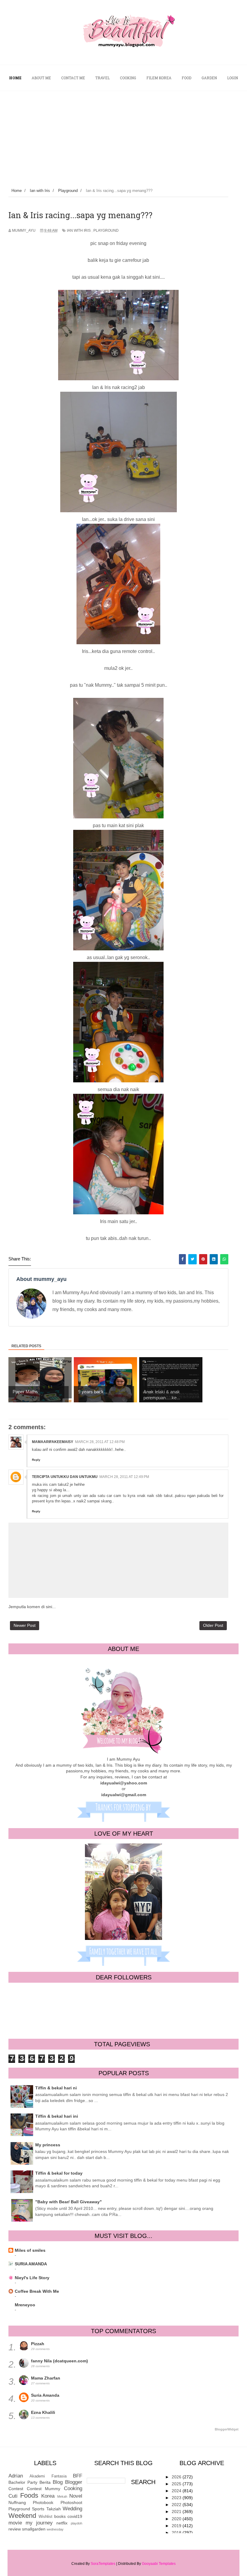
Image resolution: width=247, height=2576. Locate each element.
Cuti (13, 2496)
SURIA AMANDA (31, 2264)
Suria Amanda (45, 2395)
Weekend (22, 2516)
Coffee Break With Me (37, 2291)
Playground (106, 231)
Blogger (74, 2482)
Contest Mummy (44, 2489)
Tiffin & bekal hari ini (57, 2116)
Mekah (62, 2496)
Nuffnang (17, 2502)
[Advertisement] (123, 136)
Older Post (213, 1625)
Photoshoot (71, 2502)
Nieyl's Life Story (32, 2278)
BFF (78, 2476)
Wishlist (45, 2517)
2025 (177, 2484)
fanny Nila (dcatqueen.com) (59, 2361)
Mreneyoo (25, 2305)
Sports (38, 2509)
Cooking (73, 2488)
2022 (177, 2505)
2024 (177, 2491)
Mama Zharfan (46, 2378)
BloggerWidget (227, 2429)
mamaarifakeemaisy (53, 1442)
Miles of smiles (30, 2250)
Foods (29, 2495)
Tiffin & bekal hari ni (56, 2088)
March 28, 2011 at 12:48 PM (100, 1442)
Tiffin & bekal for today (59, 2173)
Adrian (16, 2476)
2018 (177, 2533)
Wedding (72, 2509)
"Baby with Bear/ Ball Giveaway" (69, 2202)
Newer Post (25, 1625)
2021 (177, 2512)
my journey (39, 2523)
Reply (36, 1460)
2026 (177, 2477)
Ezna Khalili (43, 2412)
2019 (177, 2526)
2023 (177, 2498)
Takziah (54, 2509)
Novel (76, 2496)
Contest (16, 2489)
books (60, 2516)
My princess (48, 2145)
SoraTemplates (103, 2564)
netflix (62, 2523)
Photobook (43, 2502)
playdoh (77, 2523)
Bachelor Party (23, 2482)
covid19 (75, 2516)
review (15, 2529)
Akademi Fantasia (48, 2476)
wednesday (55, 2529)
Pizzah (38, 2344)
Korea (48, 2496)
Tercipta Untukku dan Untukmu (65, 1477)
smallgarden (34, 2529)
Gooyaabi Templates (159, 2564)
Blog (58, 2482)
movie (15, 2523)
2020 (177, 2519)
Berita (45, 2482)
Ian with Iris (79, 231)
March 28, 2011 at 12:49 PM (124, 1477)
